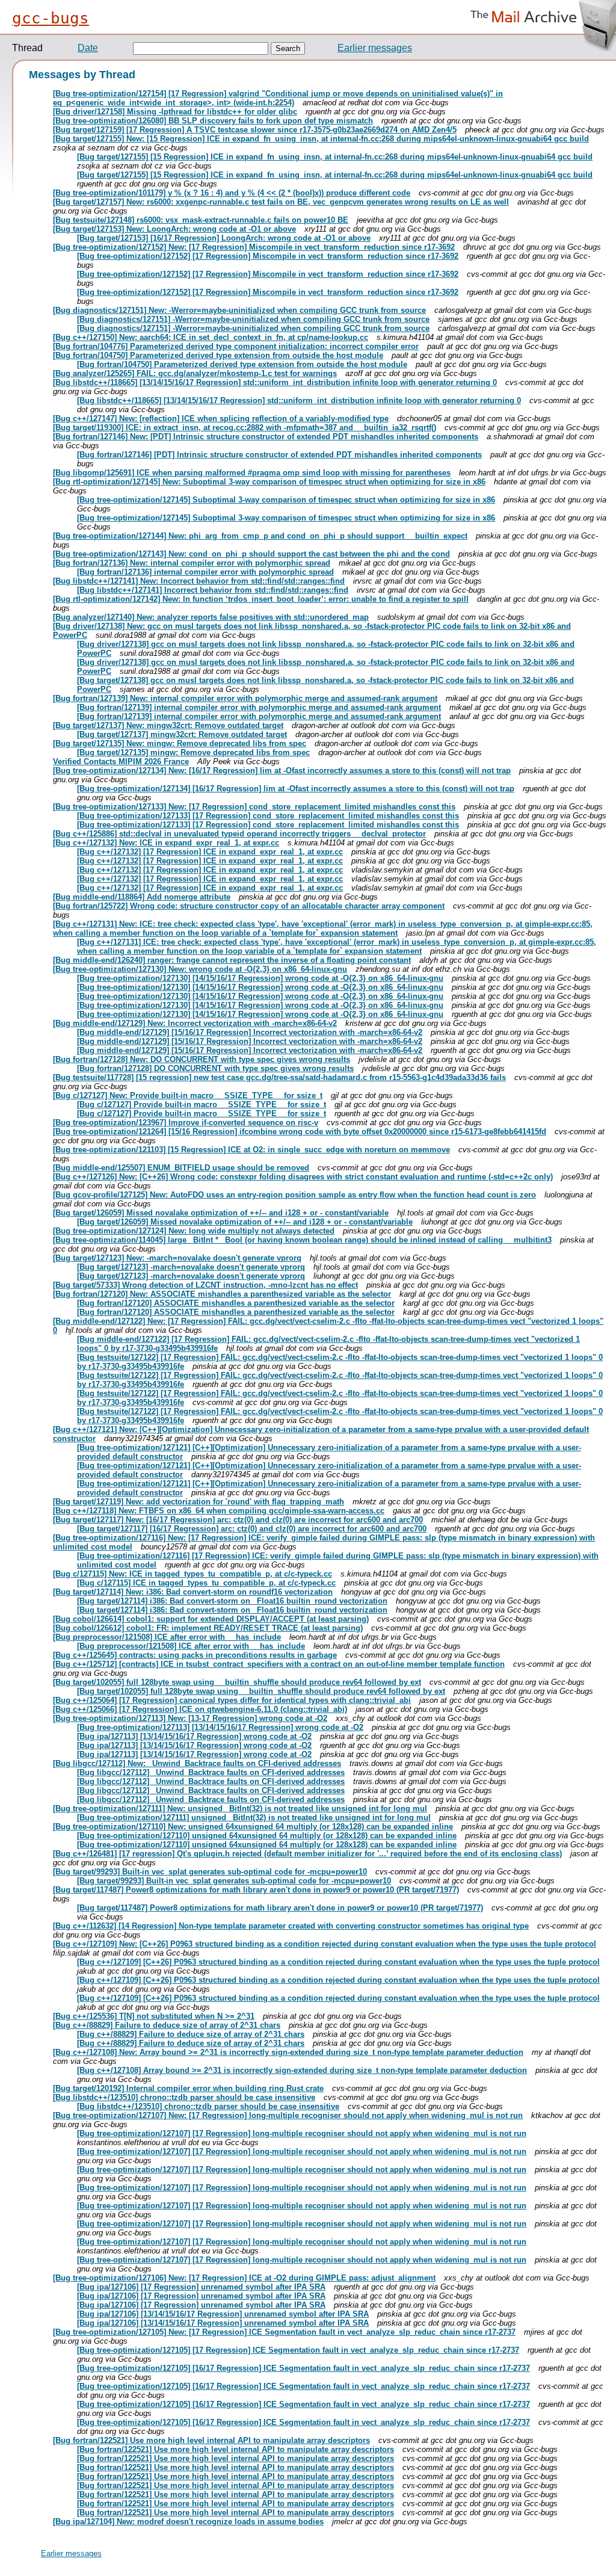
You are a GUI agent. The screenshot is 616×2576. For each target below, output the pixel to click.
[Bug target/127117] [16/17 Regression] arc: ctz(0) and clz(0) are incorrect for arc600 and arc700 (252, 1529)
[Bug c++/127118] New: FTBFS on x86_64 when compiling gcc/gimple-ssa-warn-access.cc (219, 1511)
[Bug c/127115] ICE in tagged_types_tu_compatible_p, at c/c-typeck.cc (206, 1583)
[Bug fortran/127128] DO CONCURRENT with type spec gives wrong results (215, 1068)
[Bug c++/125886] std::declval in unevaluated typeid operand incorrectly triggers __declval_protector (239, 834)
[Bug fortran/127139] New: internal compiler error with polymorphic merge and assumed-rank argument (245, 698)
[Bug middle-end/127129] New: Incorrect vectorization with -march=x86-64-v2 (195, 1023)
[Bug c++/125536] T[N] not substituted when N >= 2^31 (154, 2016)
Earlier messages (375, 48)
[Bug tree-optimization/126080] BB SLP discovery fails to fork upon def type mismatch (213, 121)
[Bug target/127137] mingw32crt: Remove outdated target (182, 734)
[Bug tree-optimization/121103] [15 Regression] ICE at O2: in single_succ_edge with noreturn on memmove (251, 1150)
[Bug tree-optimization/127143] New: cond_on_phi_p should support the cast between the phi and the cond (251, 554)
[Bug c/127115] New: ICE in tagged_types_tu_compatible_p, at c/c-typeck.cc (192, 1574)
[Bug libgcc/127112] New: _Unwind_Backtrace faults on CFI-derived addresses (197, 1763)
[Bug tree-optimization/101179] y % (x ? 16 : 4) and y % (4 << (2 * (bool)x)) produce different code (232, 193)
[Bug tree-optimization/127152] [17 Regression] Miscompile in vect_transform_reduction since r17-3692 (268, 256)
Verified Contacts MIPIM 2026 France (121, 761)
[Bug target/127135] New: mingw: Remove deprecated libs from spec (180, 743)
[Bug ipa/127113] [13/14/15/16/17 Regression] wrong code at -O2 (194, 1736)
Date (88, 48)
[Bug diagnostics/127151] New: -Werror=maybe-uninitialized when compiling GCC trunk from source (239, 310)
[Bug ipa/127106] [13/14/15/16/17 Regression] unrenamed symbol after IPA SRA (223, 2314)
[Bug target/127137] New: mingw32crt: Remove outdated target (168, 725)
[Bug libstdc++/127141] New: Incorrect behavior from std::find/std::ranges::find (199, 581)
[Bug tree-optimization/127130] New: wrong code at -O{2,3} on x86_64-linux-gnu (200, 969)
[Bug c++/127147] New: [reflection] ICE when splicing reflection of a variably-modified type (221, 419)
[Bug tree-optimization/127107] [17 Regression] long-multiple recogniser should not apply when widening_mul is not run (302, 2133)
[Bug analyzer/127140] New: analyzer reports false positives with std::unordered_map (211, 617)
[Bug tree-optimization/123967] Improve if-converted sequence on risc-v (186, 1123)
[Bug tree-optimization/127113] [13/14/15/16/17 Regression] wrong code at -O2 (220, 1727)
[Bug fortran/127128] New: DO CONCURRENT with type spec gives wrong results (202, 1059)
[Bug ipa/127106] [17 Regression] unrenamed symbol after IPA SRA (201, 2287)
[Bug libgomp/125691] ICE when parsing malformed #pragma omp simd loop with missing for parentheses (252, 473)
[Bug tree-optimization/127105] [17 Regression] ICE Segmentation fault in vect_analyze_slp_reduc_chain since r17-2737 (298, 2350)
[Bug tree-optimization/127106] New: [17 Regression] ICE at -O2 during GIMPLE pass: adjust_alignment (244, 2278)
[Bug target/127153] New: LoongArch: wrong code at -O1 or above (174, 229)
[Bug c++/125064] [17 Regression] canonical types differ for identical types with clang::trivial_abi (232, 1700)
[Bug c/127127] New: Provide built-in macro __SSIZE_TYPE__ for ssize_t (188, 1095)
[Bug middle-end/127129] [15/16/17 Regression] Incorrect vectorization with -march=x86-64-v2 (250, 1032)
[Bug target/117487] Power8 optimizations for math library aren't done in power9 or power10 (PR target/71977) (256, 1890)
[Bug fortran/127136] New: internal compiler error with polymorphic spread (192, 563)
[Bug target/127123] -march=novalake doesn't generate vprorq (191, 1267)
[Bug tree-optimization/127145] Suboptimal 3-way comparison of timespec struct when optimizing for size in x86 (286, 500)
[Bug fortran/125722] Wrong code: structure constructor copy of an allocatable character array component (249, 906)
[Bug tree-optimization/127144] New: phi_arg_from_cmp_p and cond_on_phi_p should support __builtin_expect (260, 536)
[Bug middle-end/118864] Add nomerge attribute (142, 897)
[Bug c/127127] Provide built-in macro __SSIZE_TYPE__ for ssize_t (202, 1104)
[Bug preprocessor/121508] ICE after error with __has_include (167, 1637)
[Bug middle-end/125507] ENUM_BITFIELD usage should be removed (181, 1168)
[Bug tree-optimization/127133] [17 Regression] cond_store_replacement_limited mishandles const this (268, 816)
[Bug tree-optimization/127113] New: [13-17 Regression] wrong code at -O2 (190, 1718)
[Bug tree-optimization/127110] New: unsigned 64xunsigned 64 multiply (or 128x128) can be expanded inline (253, 1827)
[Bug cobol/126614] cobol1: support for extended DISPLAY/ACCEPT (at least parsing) (211, 1619)
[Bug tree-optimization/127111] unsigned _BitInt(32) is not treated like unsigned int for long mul (254, 1818)
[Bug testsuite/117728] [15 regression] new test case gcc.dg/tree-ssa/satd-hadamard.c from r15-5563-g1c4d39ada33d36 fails (279, 1077)
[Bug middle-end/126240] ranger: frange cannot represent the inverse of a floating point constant (232, 960)
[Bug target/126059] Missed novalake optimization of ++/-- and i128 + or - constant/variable (221, 1213)
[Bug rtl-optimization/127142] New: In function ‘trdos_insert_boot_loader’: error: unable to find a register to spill (261, 599)
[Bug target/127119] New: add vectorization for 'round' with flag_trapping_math (199, 1502)
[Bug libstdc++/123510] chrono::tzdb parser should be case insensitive (184, 2097)
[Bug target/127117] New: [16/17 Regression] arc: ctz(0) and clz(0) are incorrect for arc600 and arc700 (238, 1520)
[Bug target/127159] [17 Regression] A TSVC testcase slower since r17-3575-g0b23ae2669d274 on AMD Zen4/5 (255, 130)
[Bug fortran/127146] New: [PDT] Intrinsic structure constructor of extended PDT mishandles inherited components (266, 437)
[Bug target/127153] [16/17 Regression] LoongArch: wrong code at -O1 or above (224, 238)
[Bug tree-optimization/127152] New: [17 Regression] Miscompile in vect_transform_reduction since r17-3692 (254, 247)
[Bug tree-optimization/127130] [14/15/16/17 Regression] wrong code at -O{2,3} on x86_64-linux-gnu (260, 978)
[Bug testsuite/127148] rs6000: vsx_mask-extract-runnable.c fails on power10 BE (201, 220)
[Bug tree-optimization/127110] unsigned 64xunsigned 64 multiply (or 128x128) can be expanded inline (267, 1836)
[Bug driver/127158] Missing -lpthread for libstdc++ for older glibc (175, 112)
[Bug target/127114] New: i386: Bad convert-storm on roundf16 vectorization (193, 1592)
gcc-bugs (51, 18)
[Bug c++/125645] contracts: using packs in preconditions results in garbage (195, 1655)
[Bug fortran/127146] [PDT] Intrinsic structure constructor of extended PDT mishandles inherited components (279, 455)
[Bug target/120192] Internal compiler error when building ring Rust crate (188, 2088)
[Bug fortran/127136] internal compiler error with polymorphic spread (205, 572)
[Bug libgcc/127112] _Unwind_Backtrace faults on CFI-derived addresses (211, 1772)
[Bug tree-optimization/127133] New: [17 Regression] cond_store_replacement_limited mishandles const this (254, 807)
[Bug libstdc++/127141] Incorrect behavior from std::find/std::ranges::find (213, 590)
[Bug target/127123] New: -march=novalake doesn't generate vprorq (177, 1258)
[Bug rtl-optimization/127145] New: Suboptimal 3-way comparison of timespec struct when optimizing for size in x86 (269, 482)
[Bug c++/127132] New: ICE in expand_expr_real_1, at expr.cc (166, 843)
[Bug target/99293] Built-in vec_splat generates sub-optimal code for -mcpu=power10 (210, 1872)
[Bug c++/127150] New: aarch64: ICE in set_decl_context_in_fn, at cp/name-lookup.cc (211, 337)
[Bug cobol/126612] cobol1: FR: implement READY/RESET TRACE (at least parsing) (208, 1628)
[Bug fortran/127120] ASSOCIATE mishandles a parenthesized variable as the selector (236, 1303)
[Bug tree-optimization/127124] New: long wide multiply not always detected (194, 1231)
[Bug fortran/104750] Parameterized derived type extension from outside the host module (218, 355)
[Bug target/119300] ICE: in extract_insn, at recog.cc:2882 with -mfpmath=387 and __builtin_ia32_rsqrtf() (245, 428)
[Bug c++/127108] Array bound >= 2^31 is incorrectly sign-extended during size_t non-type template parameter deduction (302, 2070)
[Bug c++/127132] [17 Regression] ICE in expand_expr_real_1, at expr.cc (210, 852)
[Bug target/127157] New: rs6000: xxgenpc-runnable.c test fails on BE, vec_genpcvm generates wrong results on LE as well (281, 202)
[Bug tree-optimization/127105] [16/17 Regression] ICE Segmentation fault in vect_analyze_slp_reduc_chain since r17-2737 (303, 2368)
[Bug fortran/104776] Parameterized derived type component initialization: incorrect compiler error (236, 346)
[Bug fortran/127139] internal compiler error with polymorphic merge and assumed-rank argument (259, 707)
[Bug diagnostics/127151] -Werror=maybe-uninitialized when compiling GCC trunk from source (253, 319)
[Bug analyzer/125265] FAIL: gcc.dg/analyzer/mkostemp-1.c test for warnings (195, 373)
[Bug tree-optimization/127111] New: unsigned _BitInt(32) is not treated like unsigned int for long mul (240, 1808)
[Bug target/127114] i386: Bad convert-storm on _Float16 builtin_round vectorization (232, 1601)
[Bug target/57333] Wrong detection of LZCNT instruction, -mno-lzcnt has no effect (205, 1285)
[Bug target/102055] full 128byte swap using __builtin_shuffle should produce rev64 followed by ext (237, 1682)
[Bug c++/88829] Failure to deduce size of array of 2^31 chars (167, 2025)
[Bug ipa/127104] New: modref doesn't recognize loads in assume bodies (188, 2522)
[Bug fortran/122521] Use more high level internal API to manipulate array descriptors (211, 2440)
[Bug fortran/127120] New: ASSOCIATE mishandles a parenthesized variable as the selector (222, 1294)
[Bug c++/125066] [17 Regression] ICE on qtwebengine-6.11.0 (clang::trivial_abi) (200, 1709)
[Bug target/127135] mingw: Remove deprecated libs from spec (193, 752)
